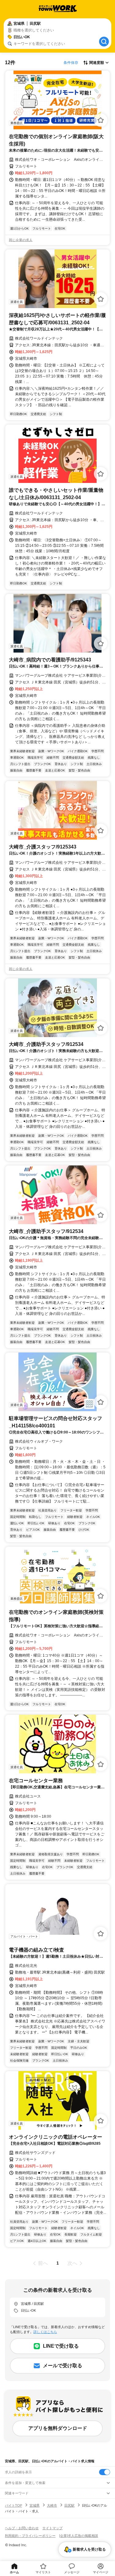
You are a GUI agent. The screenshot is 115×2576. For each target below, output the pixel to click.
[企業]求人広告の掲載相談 (79, 2536)
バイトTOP (13, 2505)
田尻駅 (69, 2505)
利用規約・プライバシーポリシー (30, 2536)
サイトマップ (52, 2528)
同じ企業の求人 (21, 240)
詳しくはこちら (45, 2332)
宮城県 (34, 2505)
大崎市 (52, 2505)
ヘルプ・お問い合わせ (22, 2528)
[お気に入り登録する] (101, 120)
